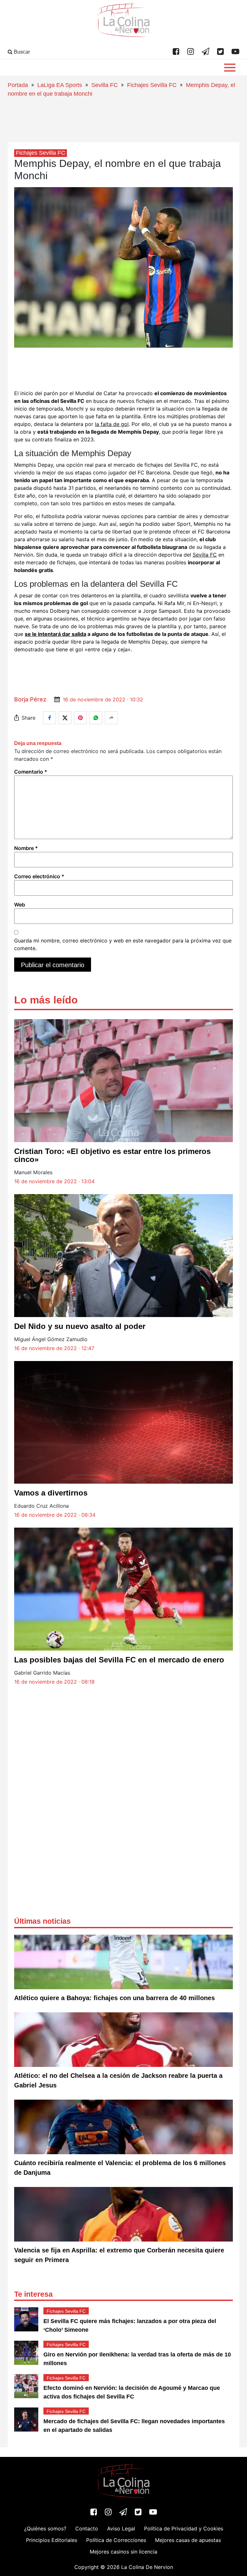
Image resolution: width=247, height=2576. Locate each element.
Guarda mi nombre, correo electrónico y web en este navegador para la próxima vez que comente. (123, 944)
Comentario (31, 772)
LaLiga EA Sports (60, 85)
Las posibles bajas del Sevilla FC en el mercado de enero (119, 1660)
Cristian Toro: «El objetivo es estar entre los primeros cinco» (112, 1155)
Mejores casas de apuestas (188, 2540)
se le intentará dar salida (55, 634)
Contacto (87, 2528)
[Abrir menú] (230, 68)
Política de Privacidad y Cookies (184, 2528)
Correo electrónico (39, 876)
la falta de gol (112, 424)
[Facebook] (176, 52)
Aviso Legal (121, 2528)
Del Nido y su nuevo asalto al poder (80, 1326)
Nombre (26, 848)
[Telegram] (206, 52)
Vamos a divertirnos (51, 1493)
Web (20, 905)
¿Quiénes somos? (45, 2528)
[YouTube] (235, 52)
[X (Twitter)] (220, 52)
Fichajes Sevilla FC (152, 85)
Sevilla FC (105, 85)
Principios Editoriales (52, 2540)
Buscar (21, 52)
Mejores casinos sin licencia (123, 2552)
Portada (18, 85)
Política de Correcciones (116, 2540)
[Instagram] (191, 52)
